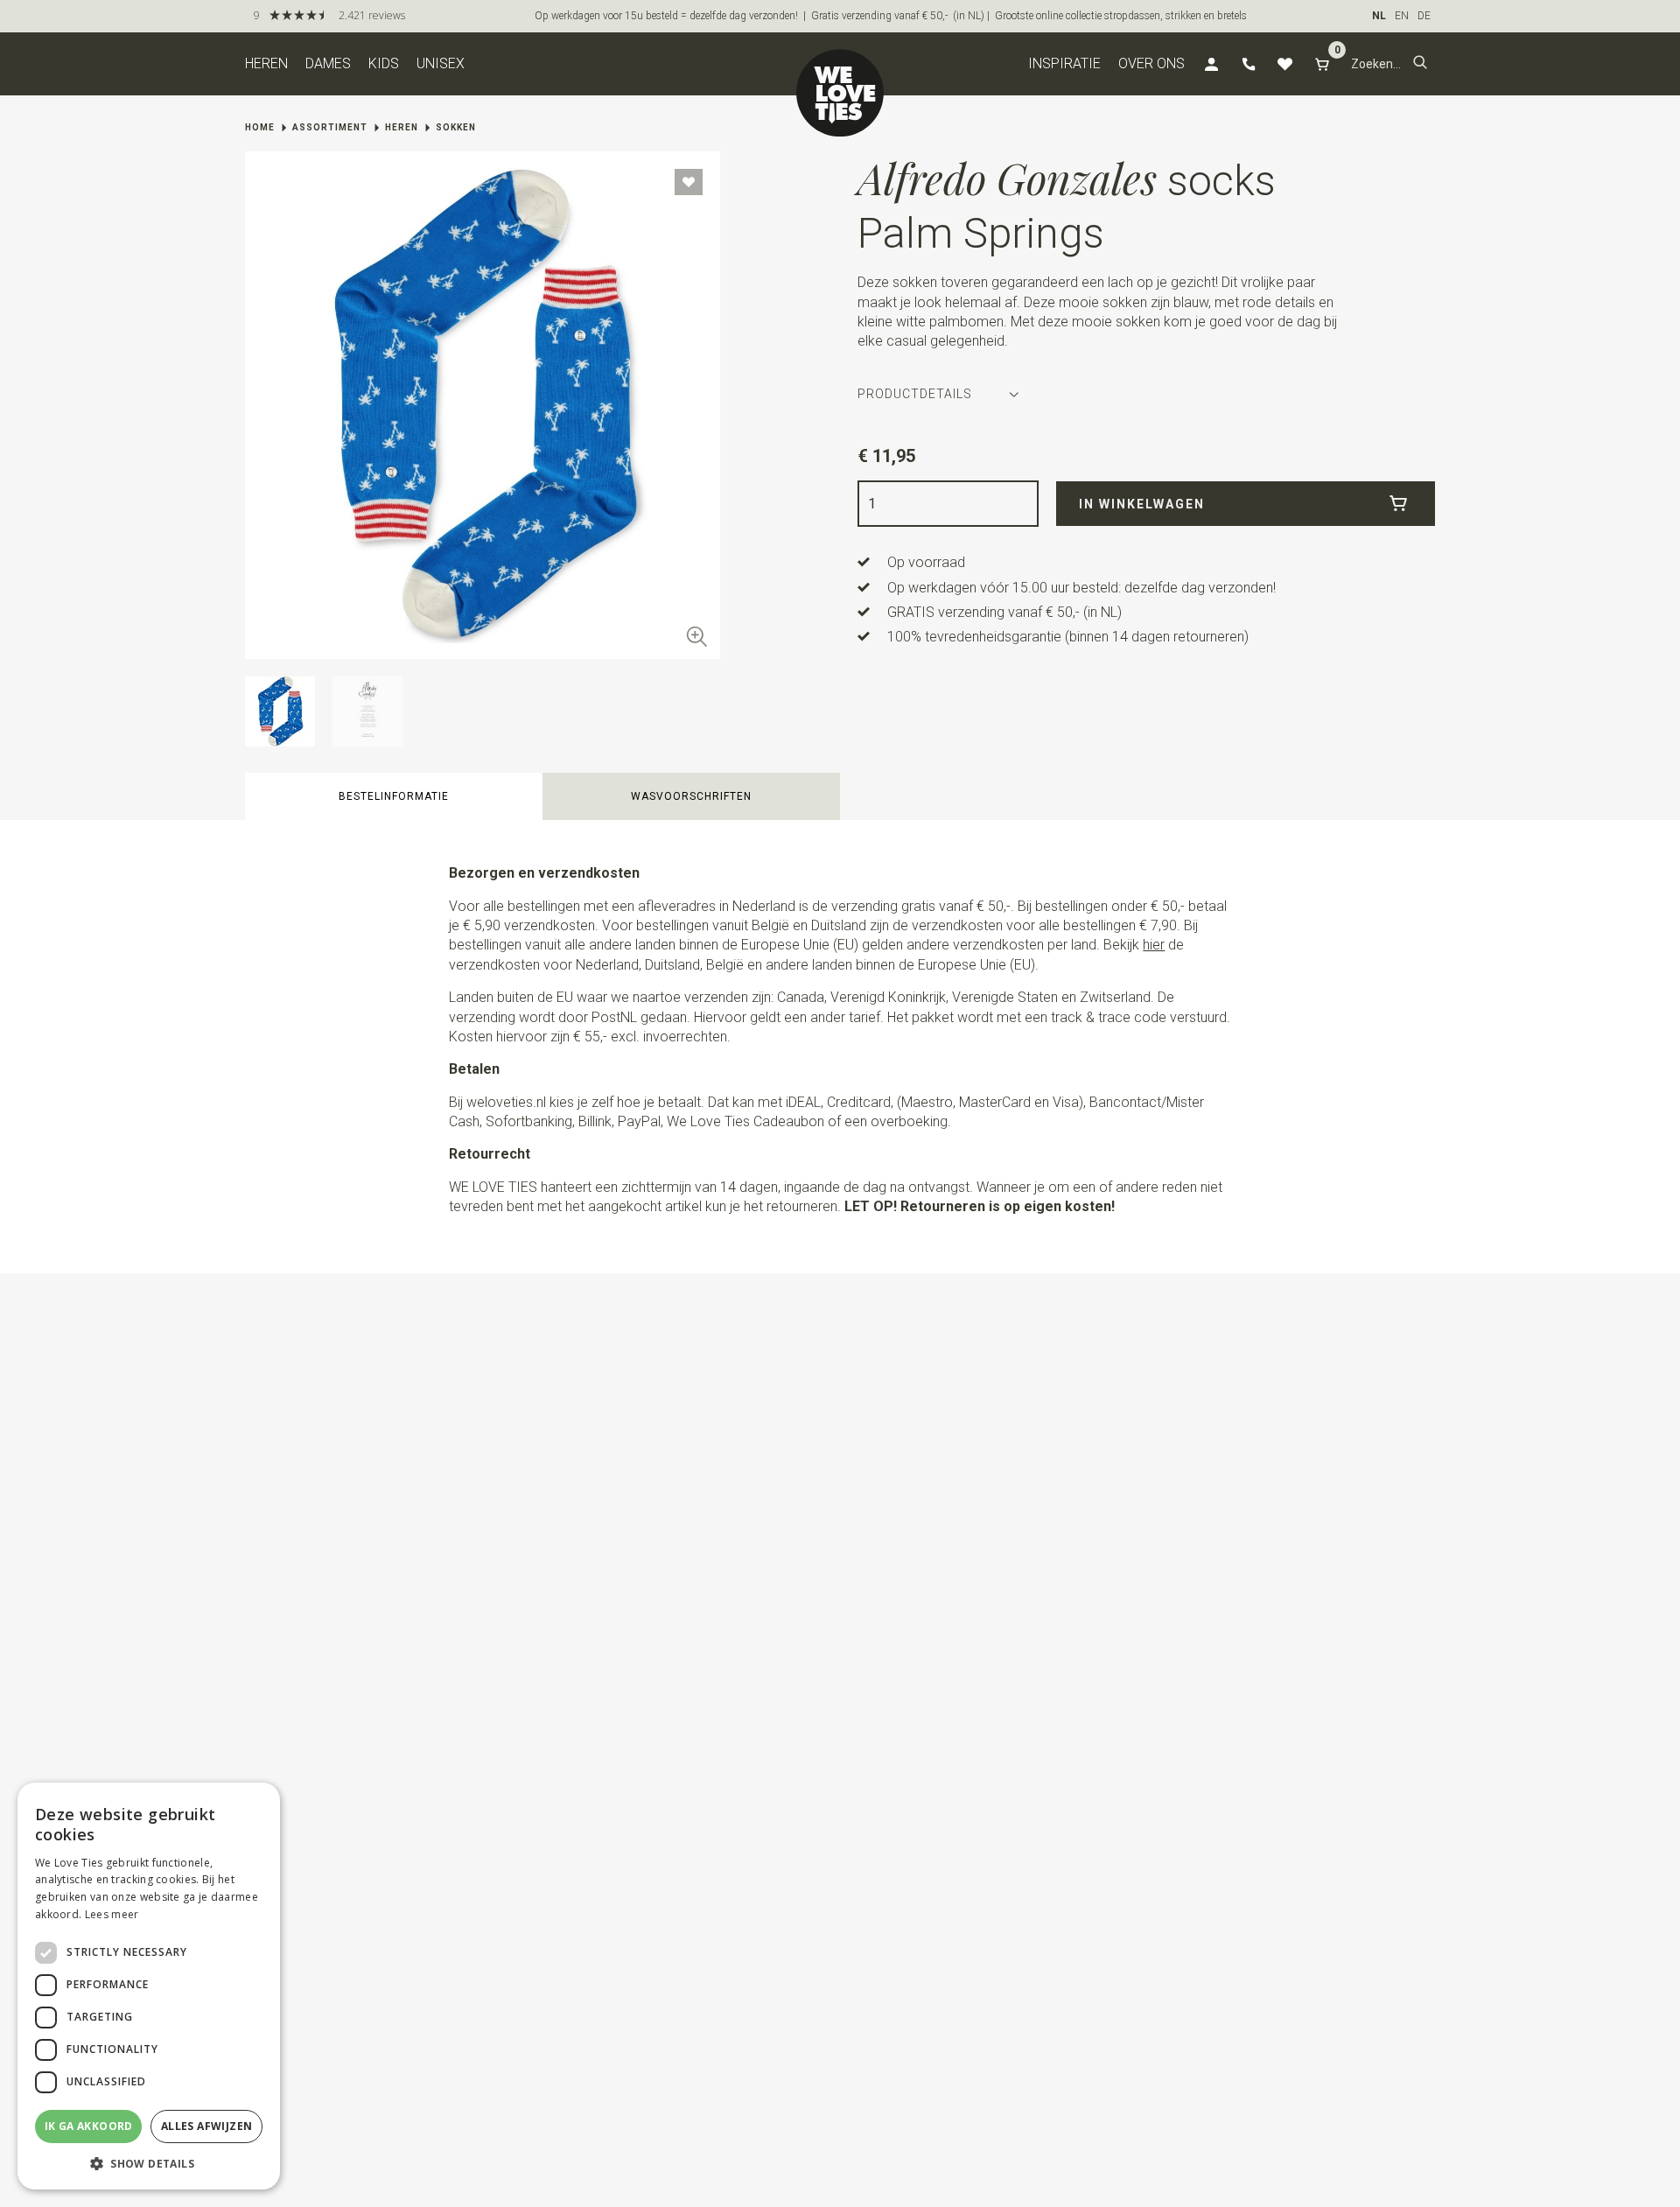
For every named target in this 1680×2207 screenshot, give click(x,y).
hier (1154, 945)
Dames (328, 63)
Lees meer (112, 1914)
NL (1379, 16)
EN (1402, 16)
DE (1424, 16)
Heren (266, 63)
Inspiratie (1064, 63)
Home (260, 127)
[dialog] (149, 1986)
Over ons (1151, 63)
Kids (384, 63)
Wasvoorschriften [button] (691, 796)
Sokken (456, 127)
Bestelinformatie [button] (394, 796)
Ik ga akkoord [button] (89, 2126)
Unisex (441, 63)
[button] (1420, 64)
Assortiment (330, 127)
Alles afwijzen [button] (207, 2126)
